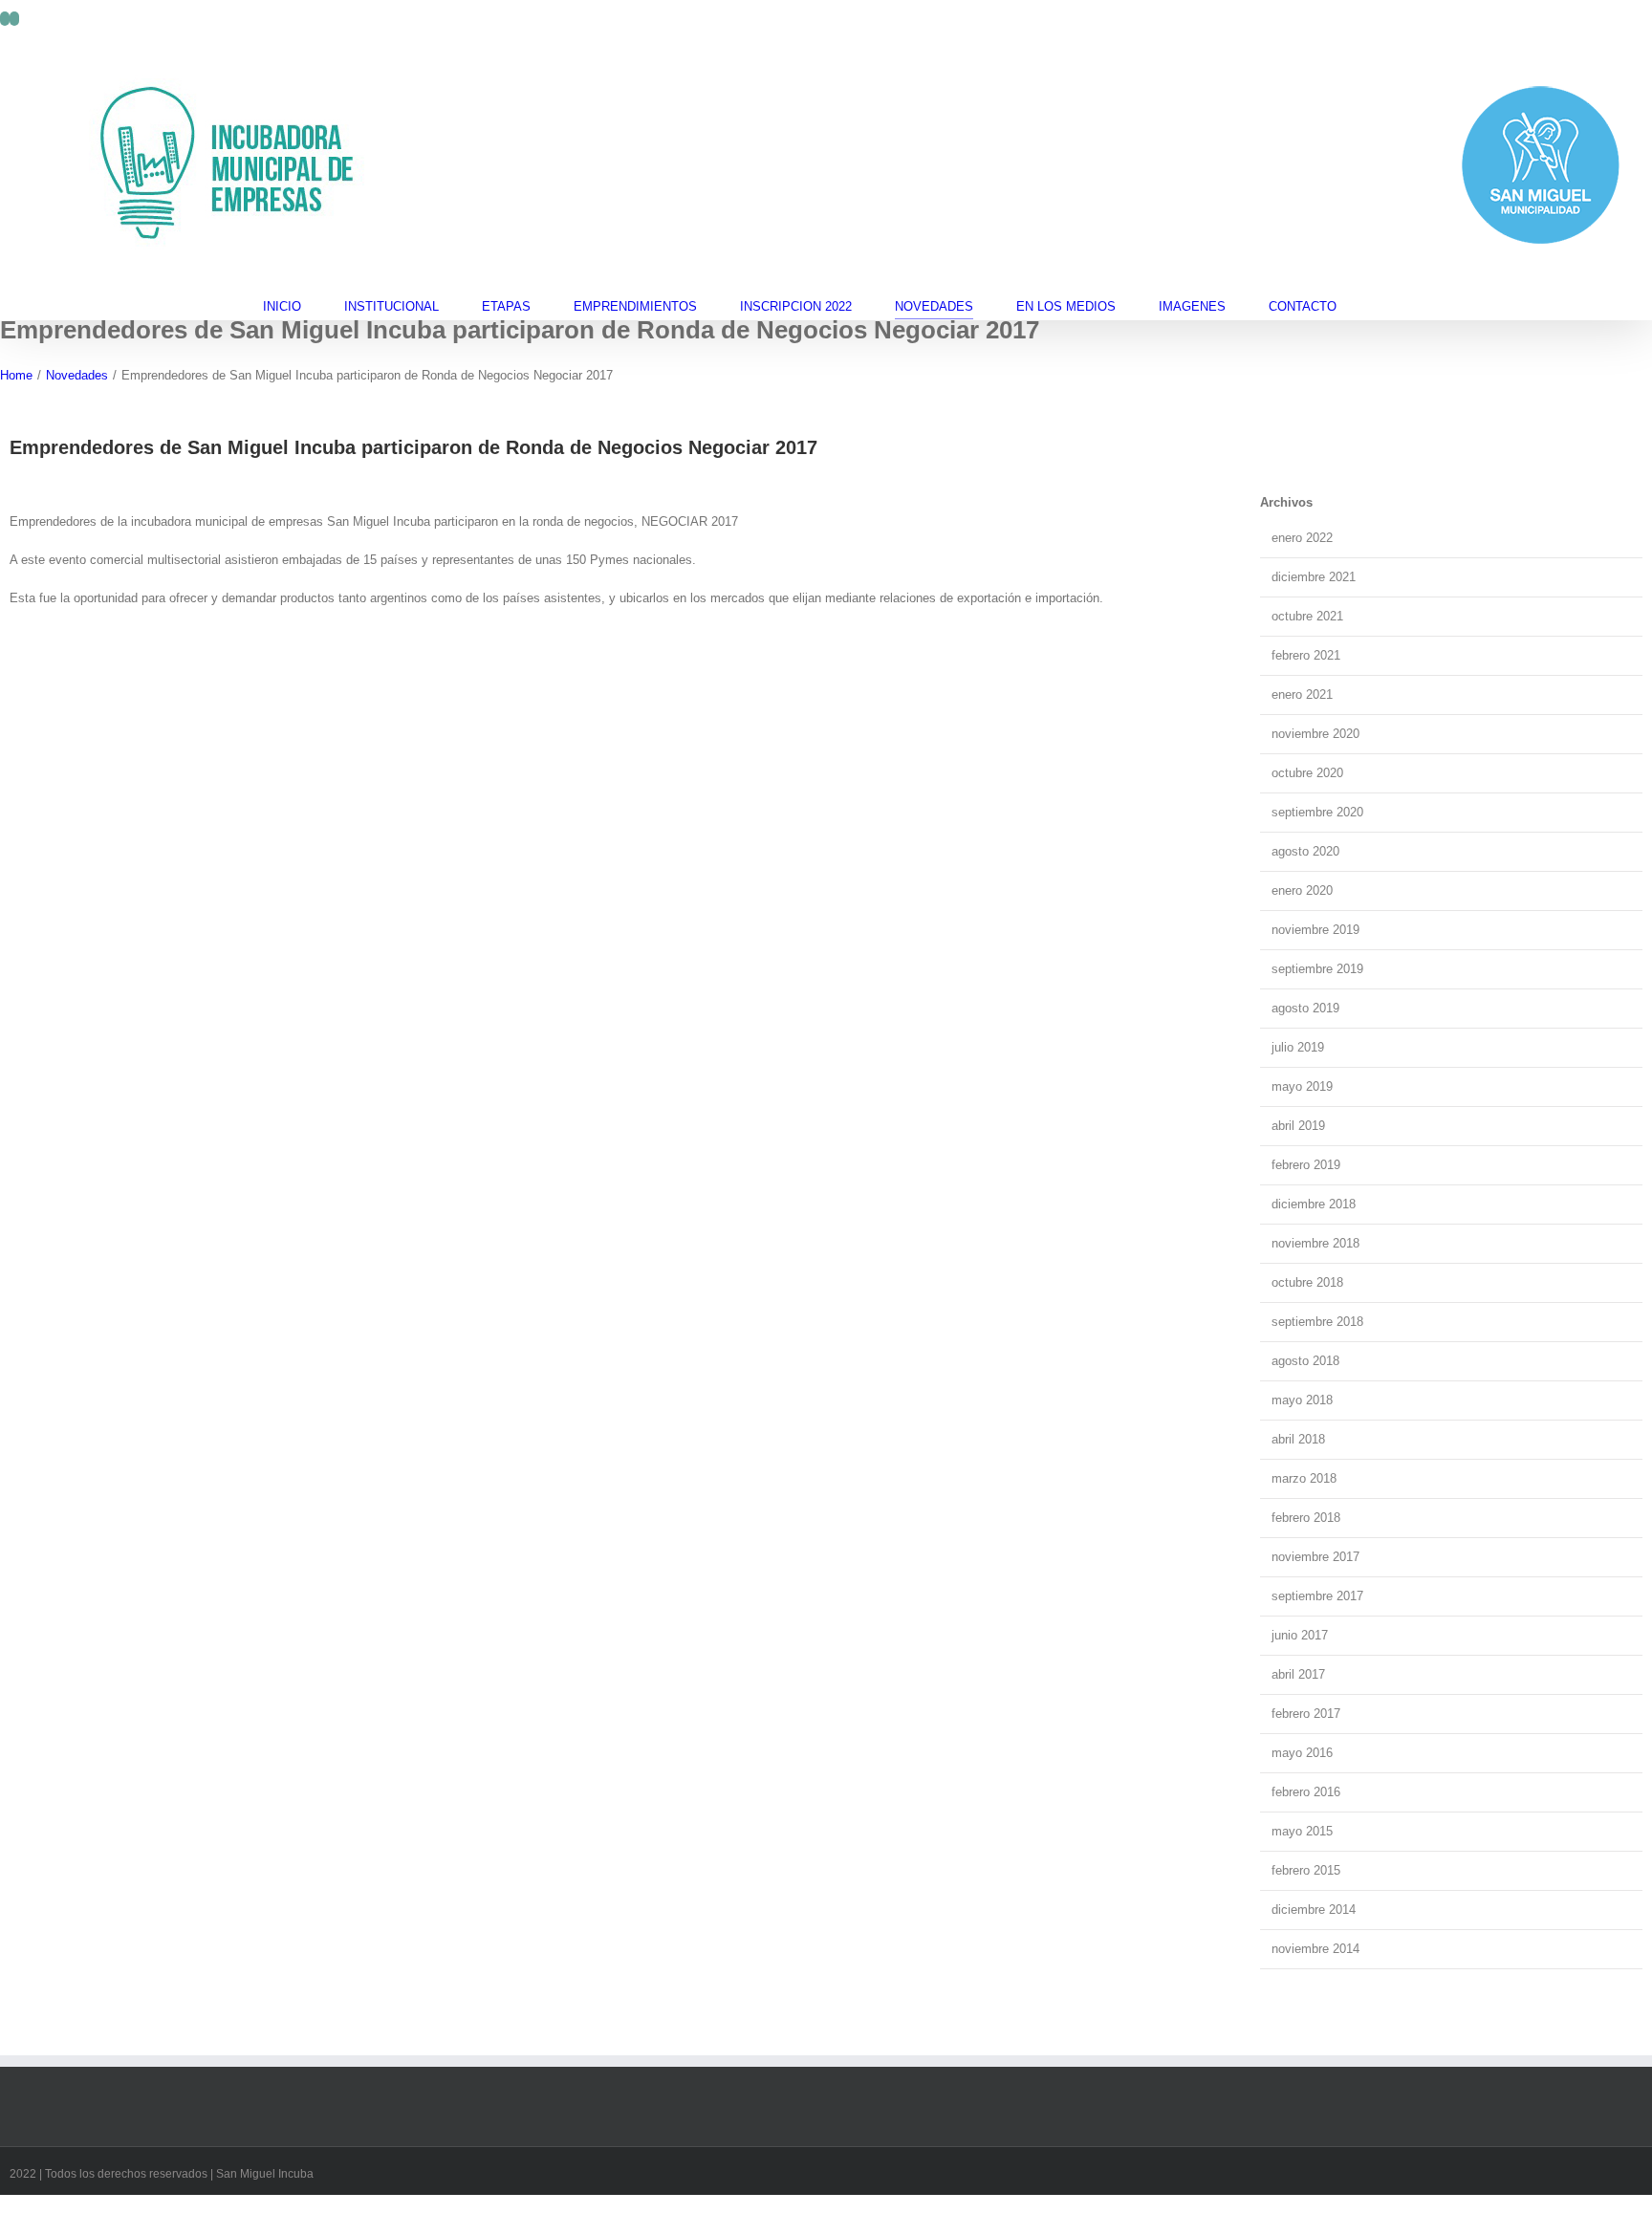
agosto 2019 (1305, 1008)
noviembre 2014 (1315, 1949)
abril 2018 (1298, 1439)
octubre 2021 (1307, 616)
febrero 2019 (1306, 1165)
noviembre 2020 (1315, 734)
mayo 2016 (1302, 1753)
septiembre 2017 (1317, 1596)
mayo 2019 (1302, 1086)
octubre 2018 (1307, 1282)
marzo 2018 (1304, 1478)
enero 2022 (1302, 538)
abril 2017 (1298, 1674)
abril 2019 (1298, 1126)
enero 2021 (1302, 695)
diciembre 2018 (1314, 1204)
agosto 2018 (1305, 1361)
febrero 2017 (1306, 1714)
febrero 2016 (1306, 1792)
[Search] (1384, 306)
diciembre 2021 (1314, 577)
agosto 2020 (1305, 851)
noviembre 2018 (1315, 1243)
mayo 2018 (1302, 1400)
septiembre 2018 (1317, 1322)
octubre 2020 (1307, 773)
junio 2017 (1300, 1635)
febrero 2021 (1306, 655)
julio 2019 (1298, 1047)
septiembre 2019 (1317, 969)
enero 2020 (1302, 890)
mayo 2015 (1302, 1831)
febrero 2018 (1306, 1518)
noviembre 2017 (1315, 1557)
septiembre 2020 (1317, 812)
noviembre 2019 (1315, 930)
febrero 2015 (1306, 1870)
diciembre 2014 (1314, 1910)
